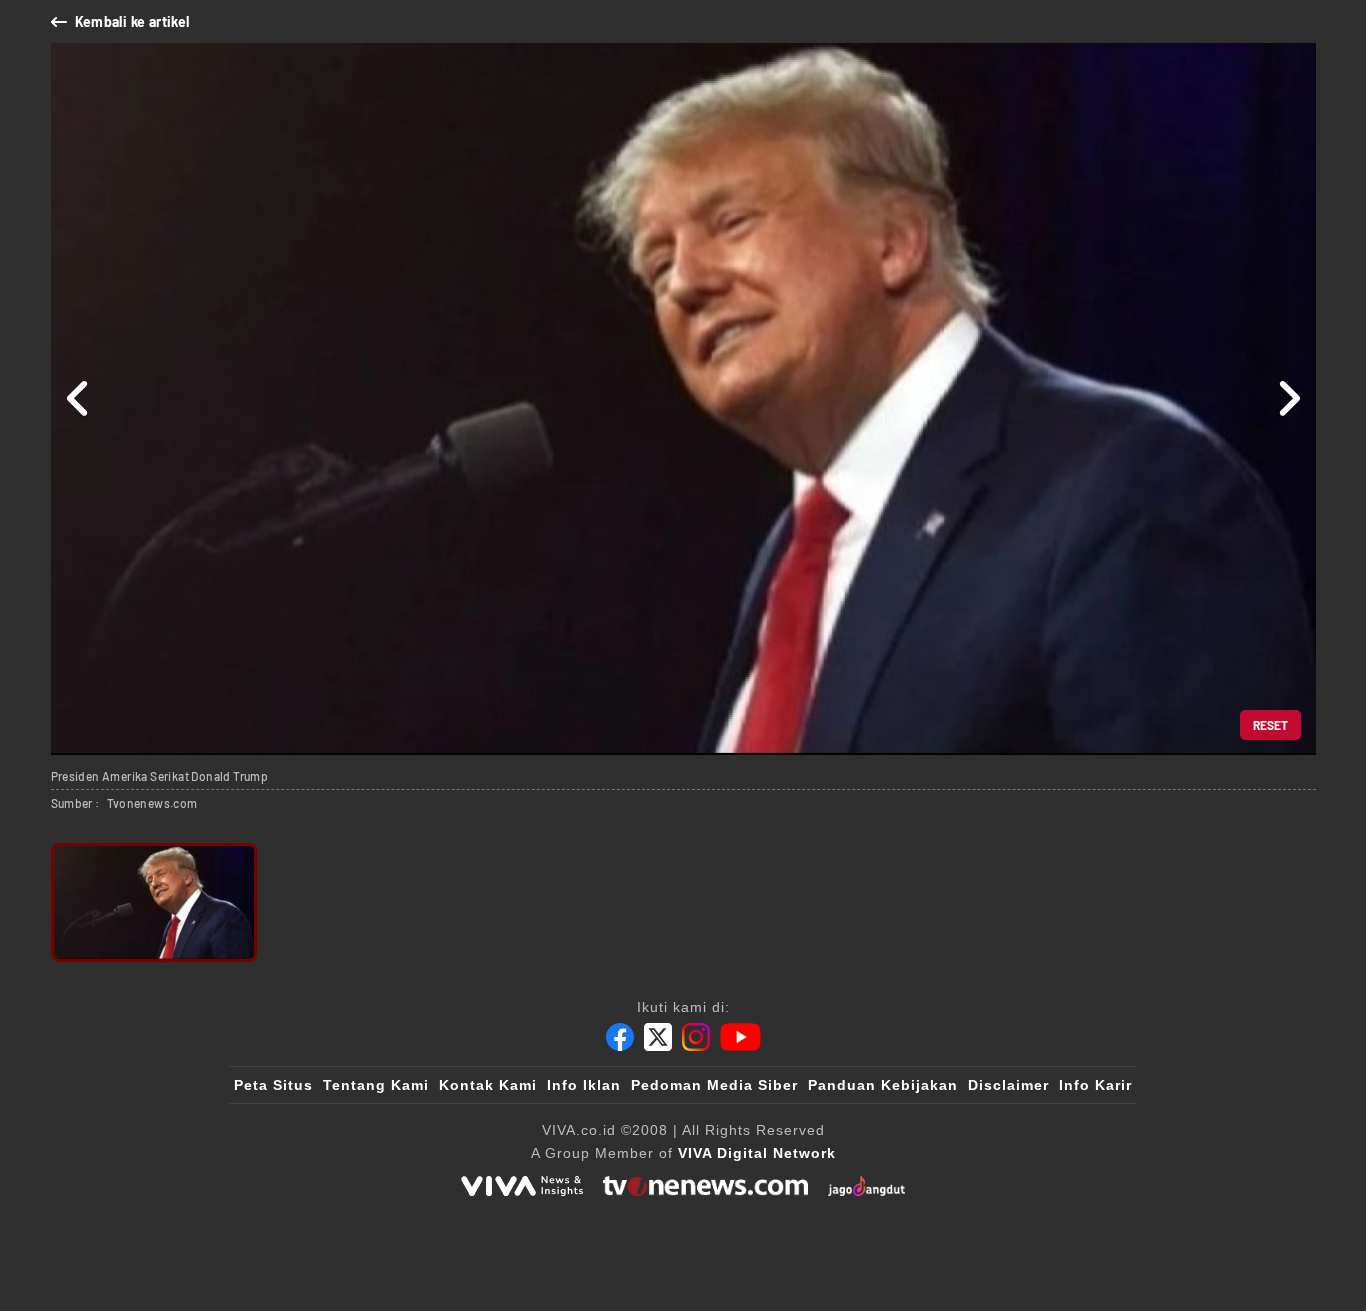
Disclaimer (1008, 1085)
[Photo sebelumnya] (78, 399)
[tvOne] (705, 1186)
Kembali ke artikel (132, 21)
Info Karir (1095, 1085)
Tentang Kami (376, 1085)
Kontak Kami (488, 1085)
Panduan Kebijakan (883, 1085)
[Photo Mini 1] (154, 902)
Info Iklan (584, 1085)
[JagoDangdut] (866, 1186)
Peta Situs (273, 1085)
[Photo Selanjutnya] (1288, 399)
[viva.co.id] (522, 1186)
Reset (1270, 725)
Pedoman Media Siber (714, 1085)
